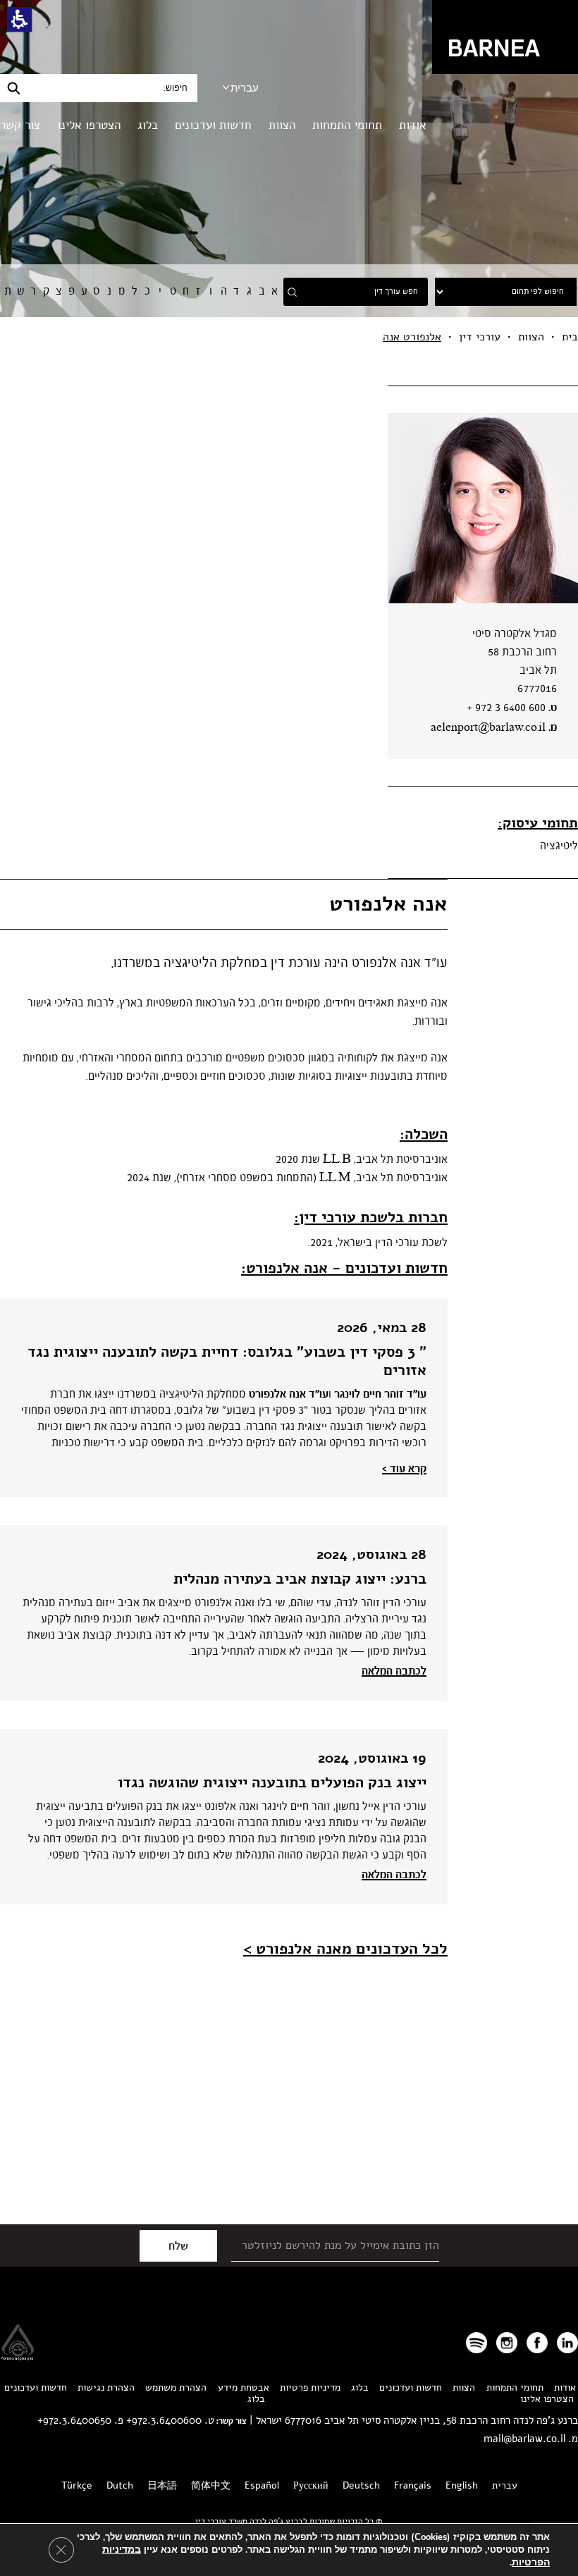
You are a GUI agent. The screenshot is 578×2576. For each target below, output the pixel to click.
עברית (245, 88)
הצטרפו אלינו (89, 125)
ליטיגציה (559, 846)
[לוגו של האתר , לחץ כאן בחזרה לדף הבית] (505, 36)
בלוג (148, 125)
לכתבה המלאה (394, 1671)
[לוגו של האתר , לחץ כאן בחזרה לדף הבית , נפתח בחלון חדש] (476, 2343)
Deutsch (361, 2485)
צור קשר (20, 125)
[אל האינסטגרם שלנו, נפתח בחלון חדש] (507, 2343)
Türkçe (77, 2485)
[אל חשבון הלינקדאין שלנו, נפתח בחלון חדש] (567, 2343)
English (462, 2485)
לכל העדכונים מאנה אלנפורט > (345, 1949)
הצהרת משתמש (176, 2387)
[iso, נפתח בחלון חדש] (18, 2356)
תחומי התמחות (347, 125)
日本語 (162, 2485)
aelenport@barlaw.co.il (488, 728)
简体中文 (211, 2485)
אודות (413, 125)
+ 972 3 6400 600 (506, 708)
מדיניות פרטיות (310, 2387)
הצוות (282, 125)
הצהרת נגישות (106, 2387)
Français (413, 2485)
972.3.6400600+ (164, 2420)
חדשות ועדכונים (213, 125)
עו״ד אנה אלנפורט (289, 1394)
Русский (311, 2485)
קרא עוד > (404, 1469)
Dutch (120, 2485)
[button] (19, 19)
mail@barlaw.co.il (524, 2439)
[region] (289, 337)
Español (262, 2485)
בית (570, 337)
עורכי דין (480, 337)
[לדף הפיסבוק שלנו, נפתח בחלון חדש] (537, 2343)
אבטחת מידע (244, 2387)
